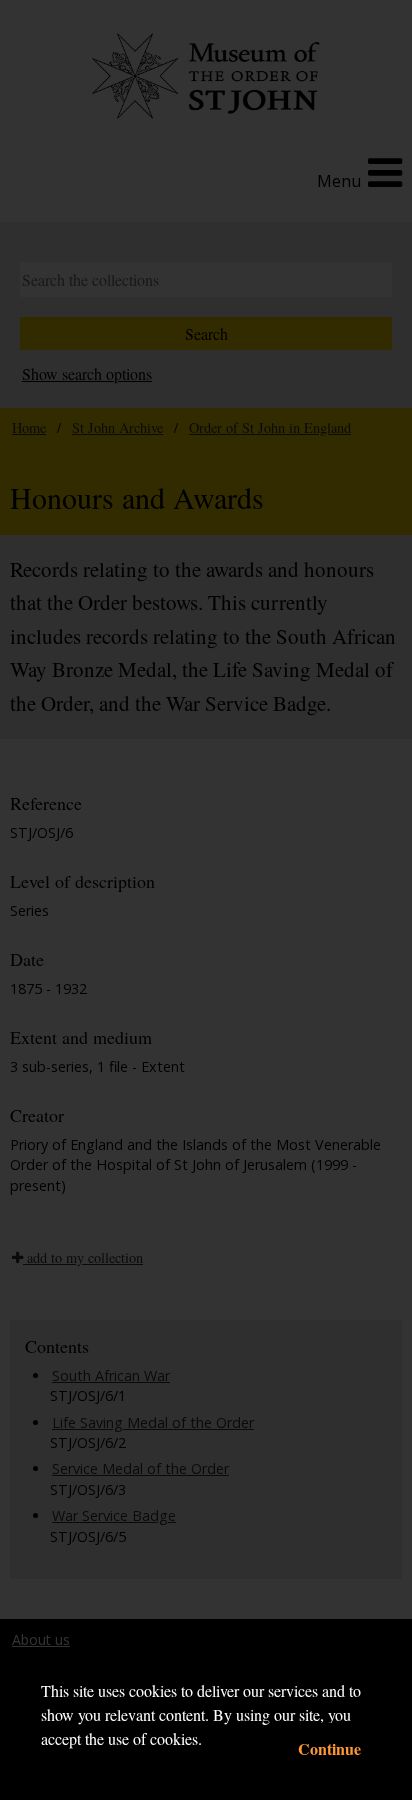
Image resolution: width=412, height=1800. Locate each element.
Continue (329, 1748)
